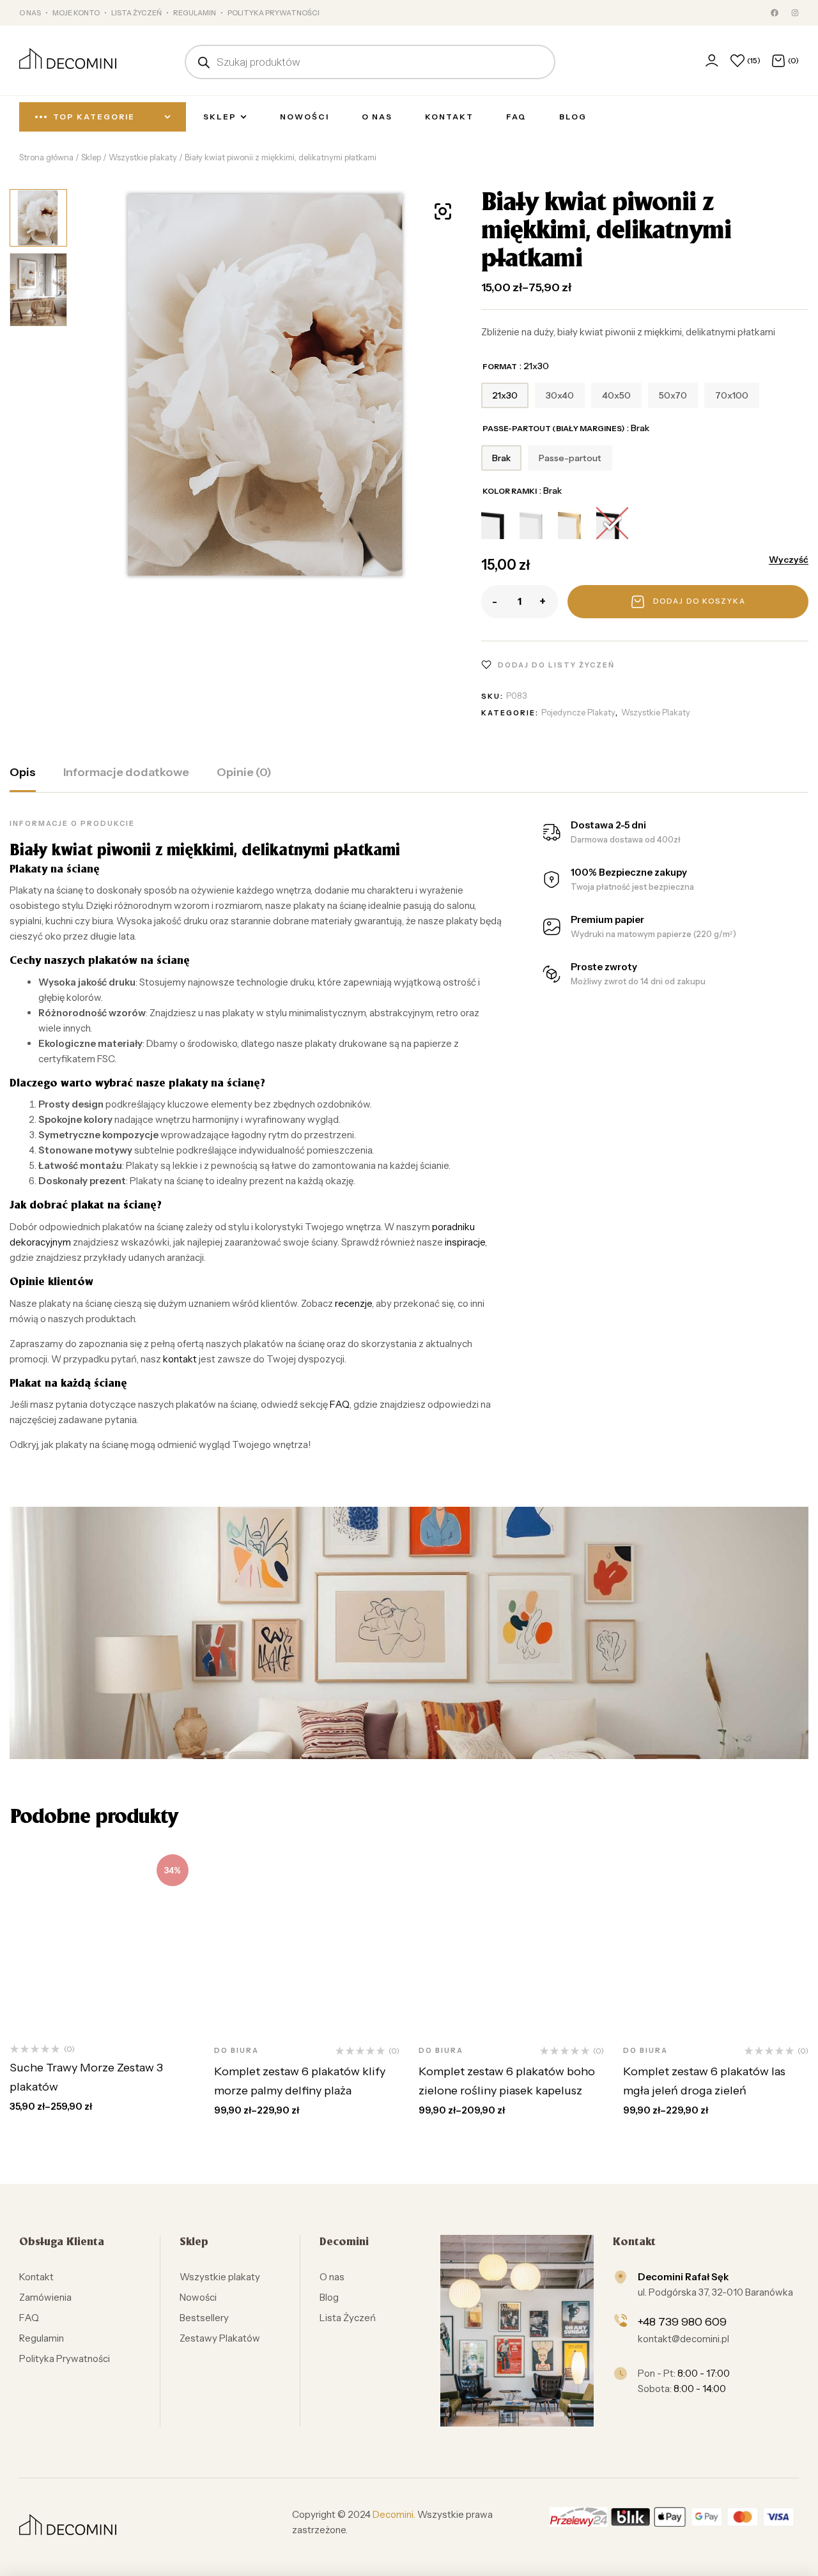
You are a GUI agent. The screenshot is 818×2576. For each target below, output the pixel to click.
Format (500, 366)
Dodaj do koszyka (699, 601)
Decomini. (394, 2514)
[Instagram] (795, 13)
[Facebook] (775, 13)
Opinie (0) (244, 772)
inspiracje (465, 1242)
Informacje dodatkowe (126, 772)
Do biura (236, 2050)
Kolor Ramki (510, 491)
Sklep (91, 157)
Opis (23, 772)
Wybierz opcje (90, 2019)
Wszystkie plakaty (143, 157)
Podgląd (176, 2019)
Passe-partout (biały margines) (553, 428)
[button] (443, 211)
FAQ (340, 1404)
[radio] (505, 395)
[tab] (23, 779)
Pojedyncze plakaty (578, 712)
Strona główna (46, 157)
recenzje (353, 1303)
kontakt (180, 1359)
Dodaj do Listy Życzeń (556, 665)
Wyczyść (789, 560)
